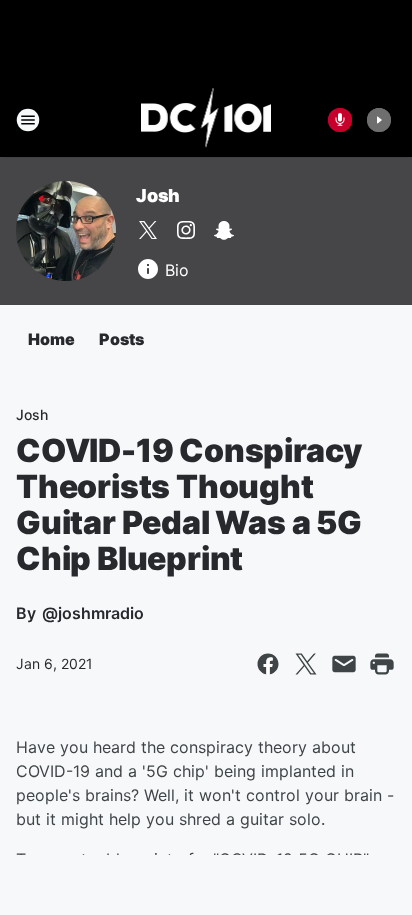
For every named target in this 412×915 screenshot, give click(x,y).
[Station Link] (206, 120)
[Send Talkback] (340, 120)
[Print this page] (382, 664)
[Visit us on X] (148, 230)
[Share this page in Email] (344, 664)
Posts (121, 339)
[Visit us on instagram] (186, 230)
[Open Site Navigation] (28, 120)
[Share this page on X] (306, 664)
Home (51, 339)
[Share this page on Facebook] (268, 664)
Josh (158, 195)
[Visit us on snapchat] (224, 230)
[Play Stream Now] (379, 120)
